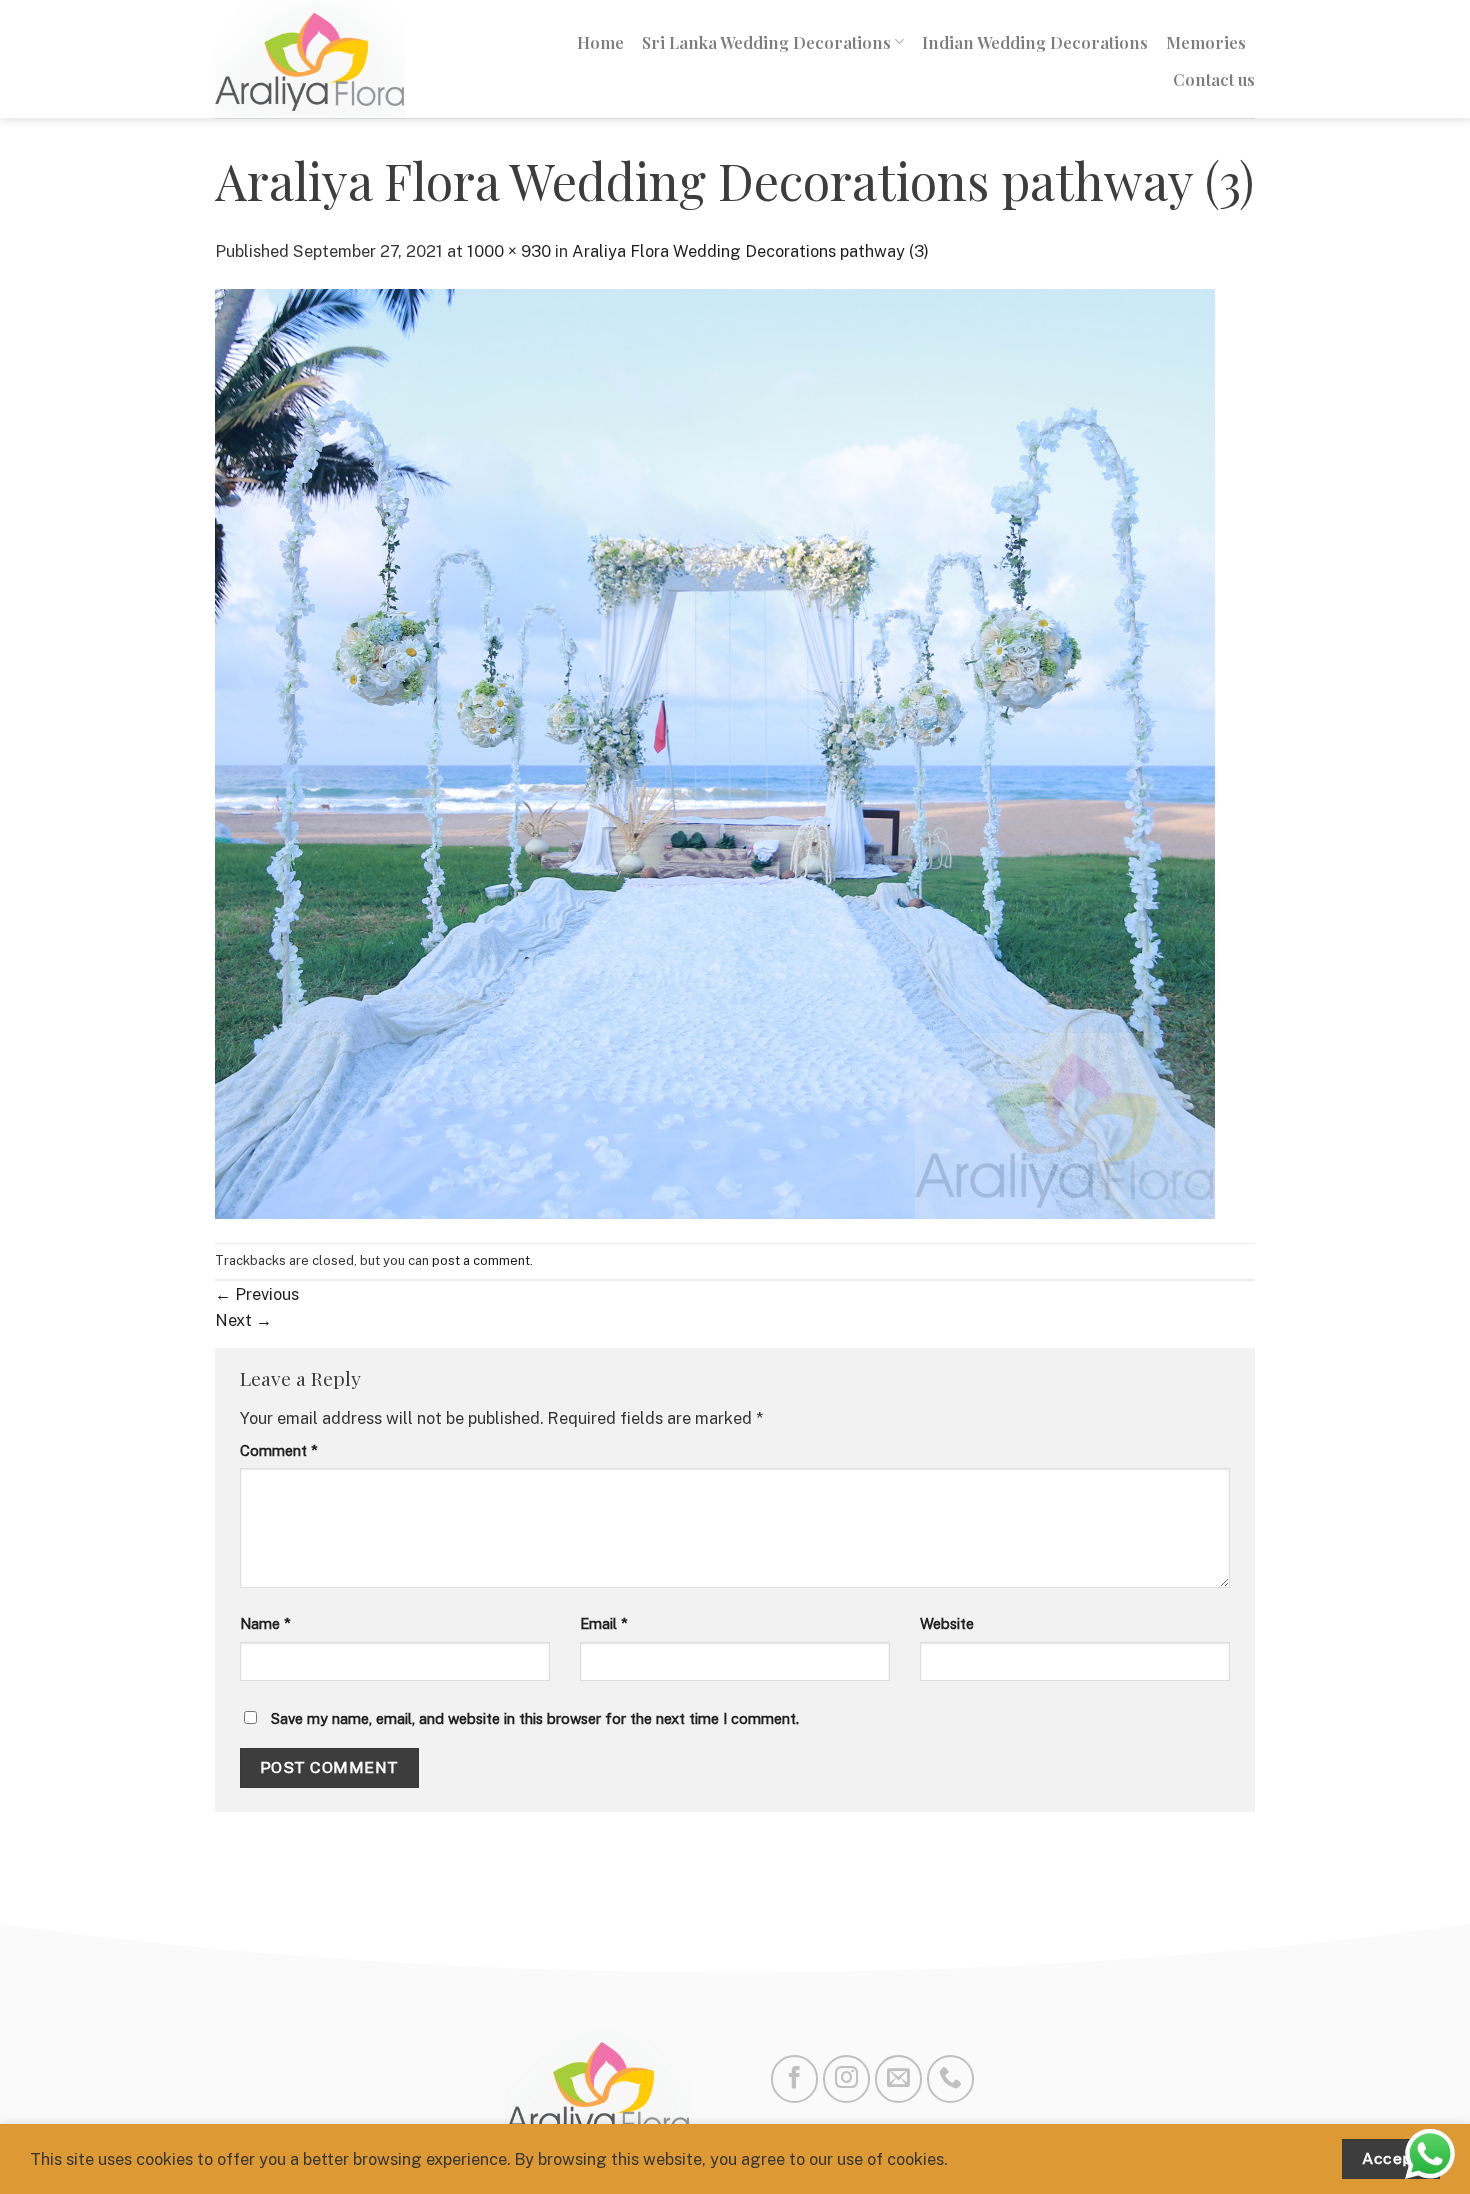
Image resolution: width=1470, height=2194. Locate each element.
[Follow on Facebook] (794, 2078)
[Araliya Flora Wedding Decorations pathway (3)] (715, 752)
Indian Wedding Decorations (1035, 42)
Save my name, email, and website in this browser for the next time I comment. (535, 1718)
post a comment (481, 1260)
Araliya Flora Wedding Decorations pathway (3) (750, 251)
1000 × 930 (509, 251)
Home (600, 42)
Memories (1206, 42)
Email (604, 1623)
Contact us (1214, 79)
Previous (257, 1294)
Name (265, 1623)
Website (947, 1623)
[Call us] (950, 2078)
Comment (279, 1450)
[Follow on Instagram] (846, 2078)
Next (243, 1320)
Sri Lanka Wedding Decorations (766, 42)
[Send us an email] (898, 2078)
